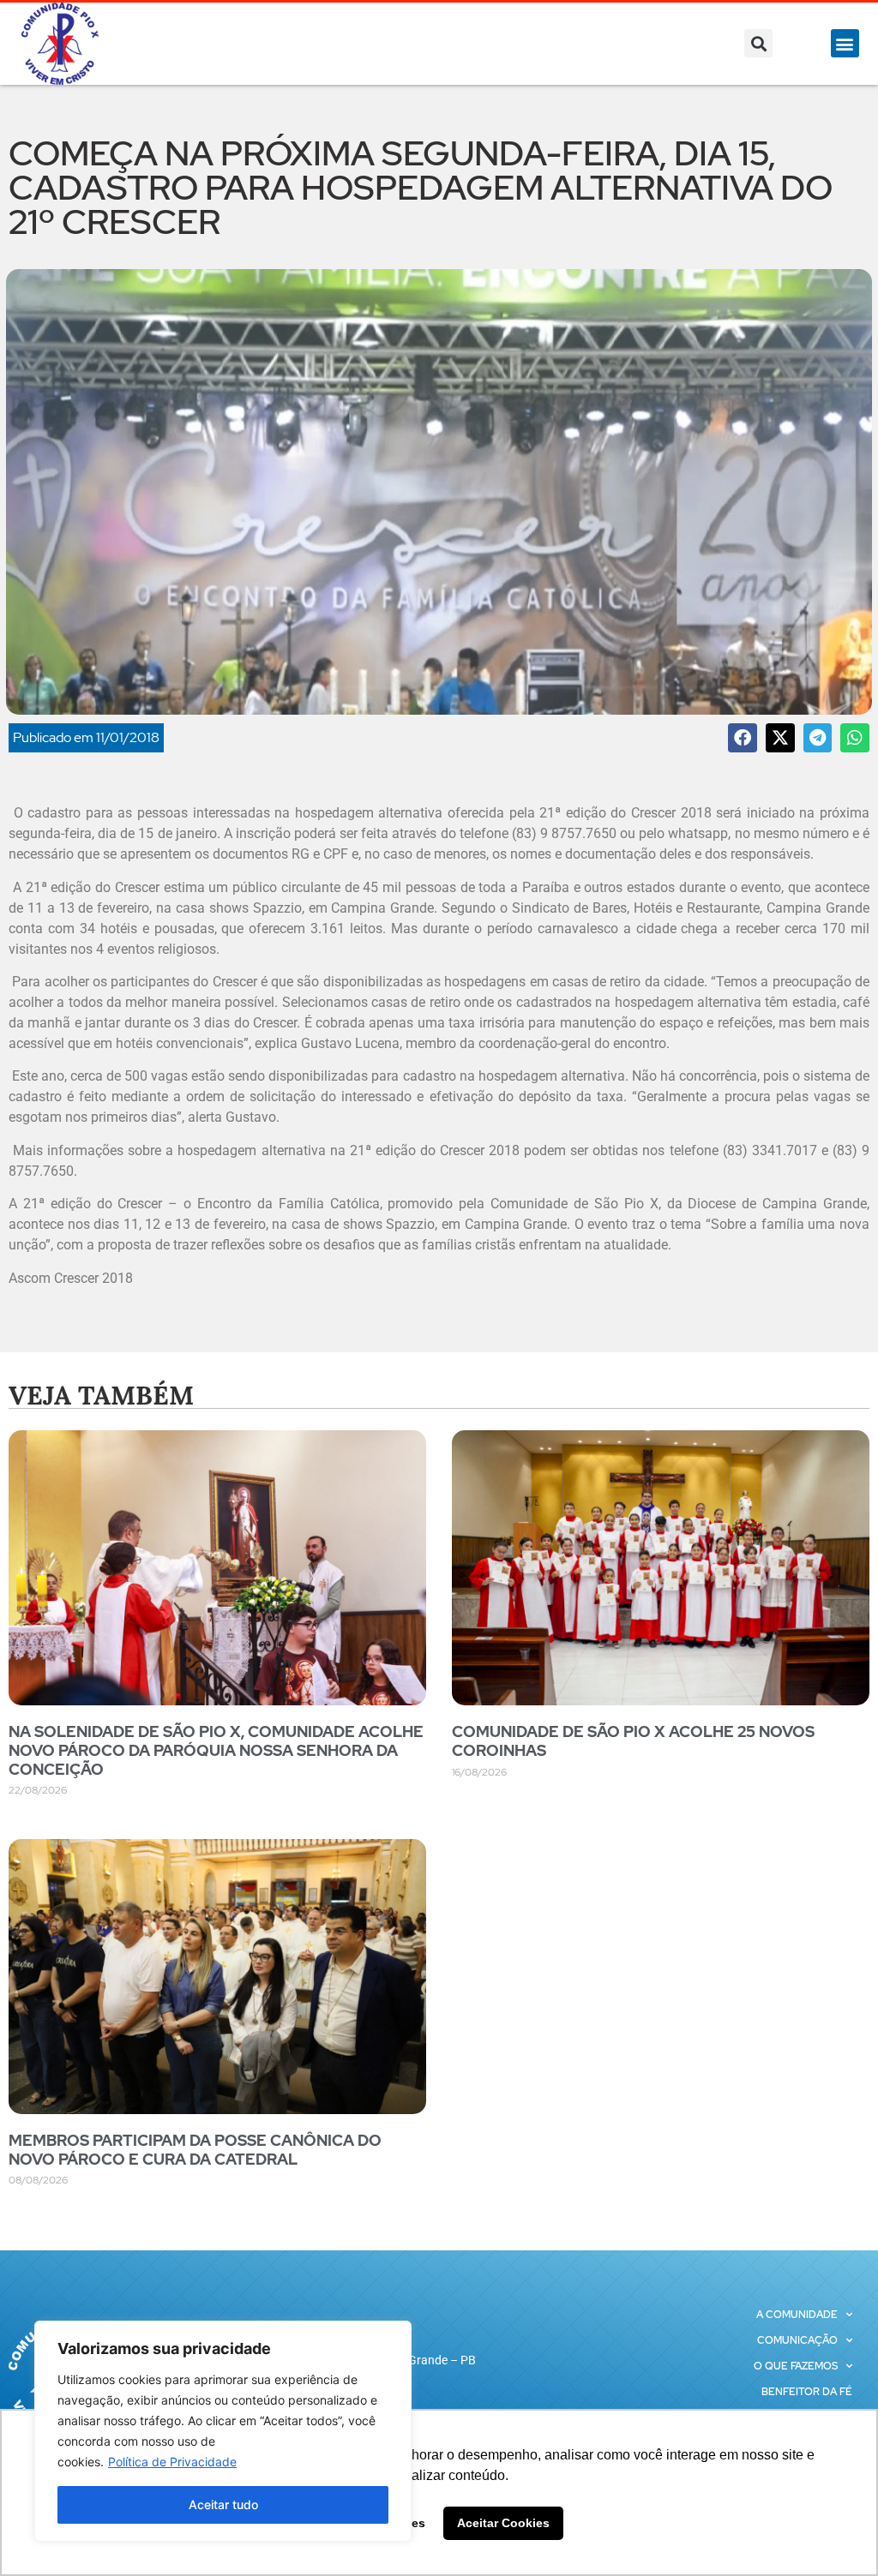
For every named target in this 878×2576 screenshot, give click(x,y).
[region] (223, 2431)
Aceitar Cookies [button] (503, 2523)
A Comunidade (797, 2315)
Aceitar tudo (223, 2504)
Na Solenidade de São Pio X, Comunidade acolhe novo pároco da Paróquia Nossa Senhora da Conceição (216, 1750)
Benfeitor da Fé (807, 2392)
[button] (758, 43)
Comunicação (797, 2340)
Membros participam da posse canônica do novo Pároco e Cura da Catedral (195, 2150)
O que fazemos (796, 2366)
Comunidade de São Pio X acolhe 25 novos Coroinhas (633, 1741)
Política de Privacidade (172, 2462)
